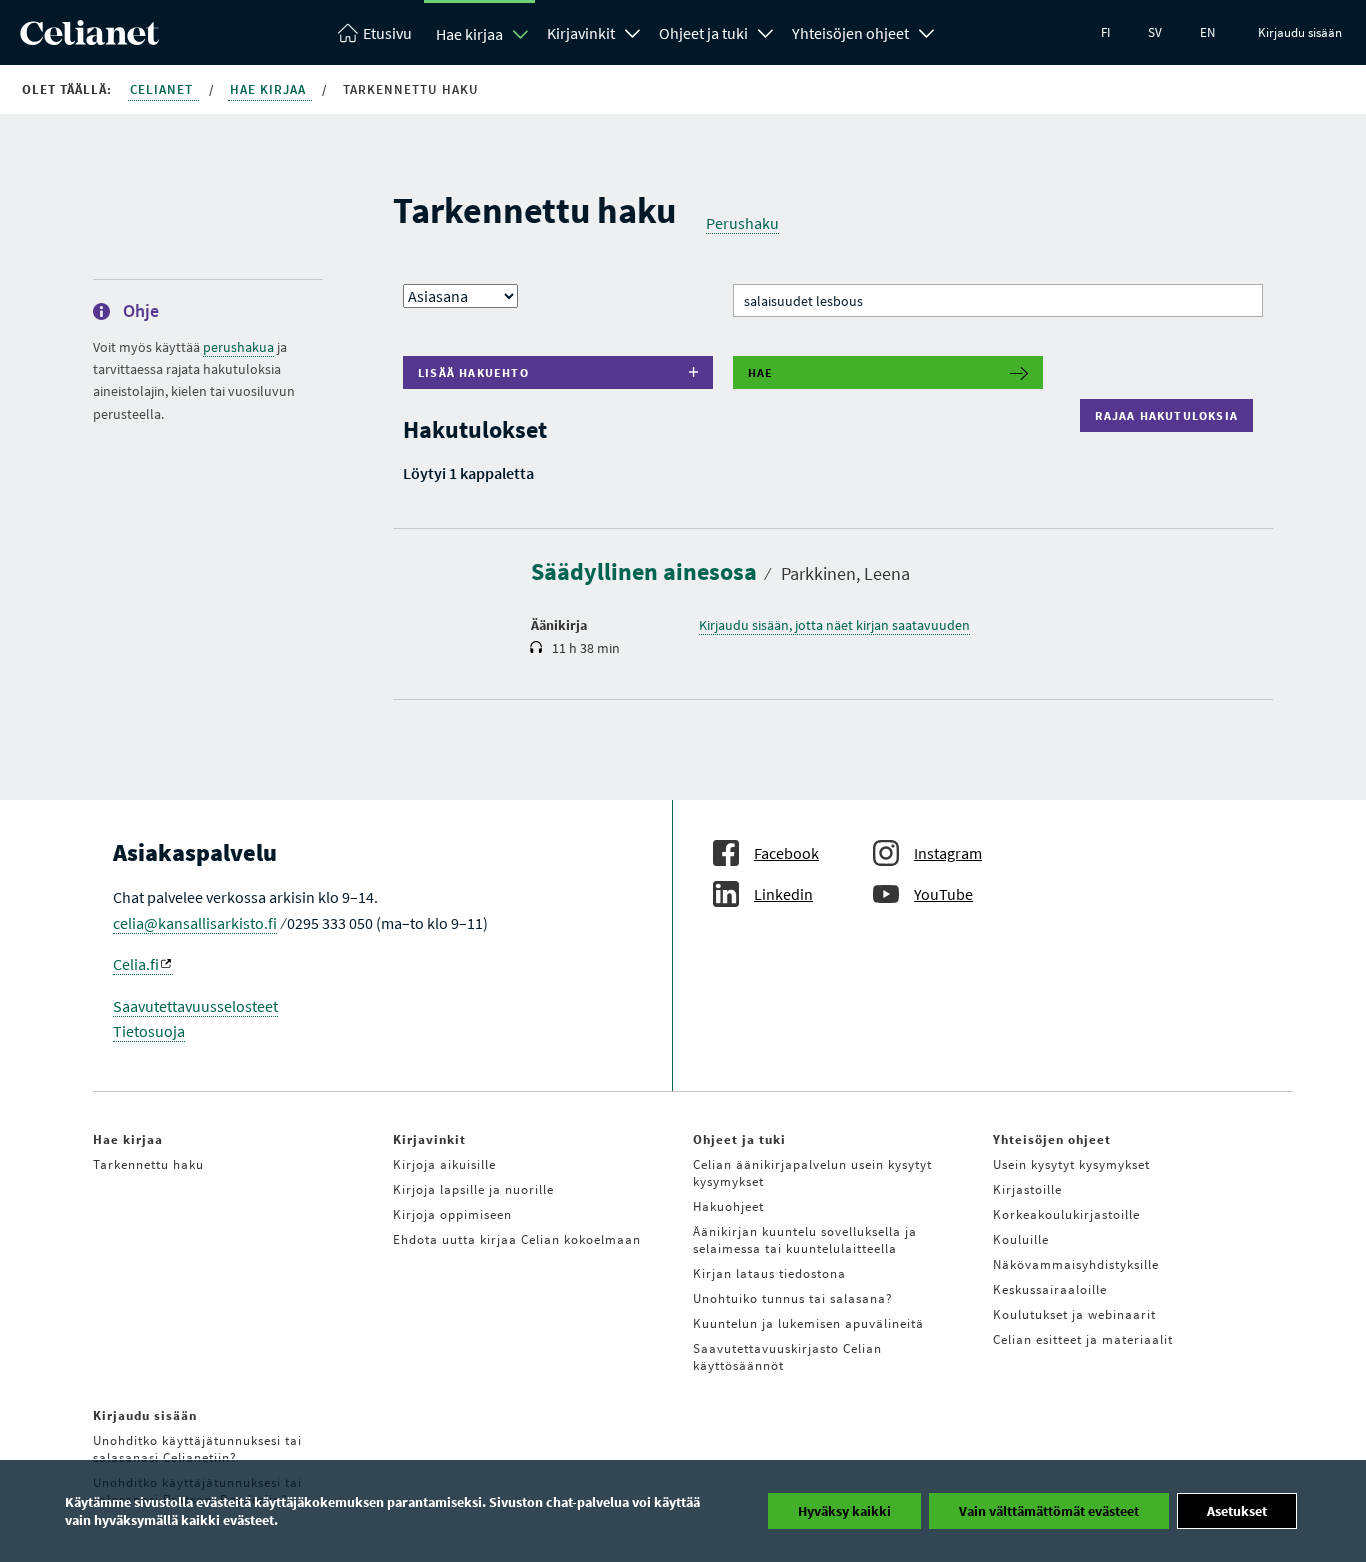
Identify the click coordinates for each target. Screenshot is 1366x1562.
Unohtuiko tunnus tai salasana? (793, 1298)
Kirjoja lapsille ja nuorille (473, 1189)
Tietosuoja (149, 1031)
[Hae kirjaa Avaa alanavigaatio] (521, 34)
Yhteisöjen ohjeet (850, 33)
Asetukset (1237, 1511)
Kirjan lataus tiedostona (769, 1273)
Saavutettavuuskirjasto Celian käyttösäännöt (787, 1357)
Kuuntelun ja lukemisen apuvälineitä (808, 1323)
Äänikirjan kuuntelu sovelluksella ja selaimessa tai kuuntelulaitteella (805, 1240)
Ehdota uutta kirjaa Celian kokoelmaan (517, 1239)
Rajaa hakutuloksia (1171, 415)
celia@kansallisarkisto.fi (195, 923)
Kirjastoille (1027, 1189)
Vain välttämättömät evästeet (1049, 1511)
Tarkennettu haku (148, 1164)
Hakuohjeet (728, 1206)
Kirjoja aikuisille (444, 1164)
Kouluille (1021, 1239)
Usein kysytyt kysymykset (1071, 1164)
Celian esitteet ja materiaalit (1083, 1339)
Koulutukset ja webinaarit (1074, 1314)
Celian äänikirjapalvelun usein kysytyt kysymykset (812, 1173)
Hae (761, 372)
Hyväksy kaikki (844, 1511)
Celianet (163, 89)
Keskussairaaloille (1050, 1289)
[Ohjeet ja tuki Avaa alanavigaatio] (766, 31)
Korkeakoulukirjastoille (1066, 1214)
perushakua (238, 347)
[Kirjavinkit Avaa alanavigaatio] (633, 31)
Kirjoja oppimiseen (452, 1214)
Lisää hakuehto (473, 372)
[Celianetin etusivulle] (89, 39)
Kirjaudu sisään (1300, 32)
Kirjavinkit (581, 33)
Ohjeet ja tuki (703, 33)
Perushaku (742, 223)
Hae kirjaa (469, 34)
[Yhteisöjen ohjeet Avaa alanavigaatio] (927, 31)
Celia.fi (136, 964)
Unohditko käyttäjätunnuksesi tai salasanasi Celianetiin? (197, 1449)
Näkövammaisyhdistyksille (1076, 1264)
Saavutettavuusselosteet (195, 1006)
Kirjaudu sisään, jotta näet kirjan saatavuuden (834, 625)
